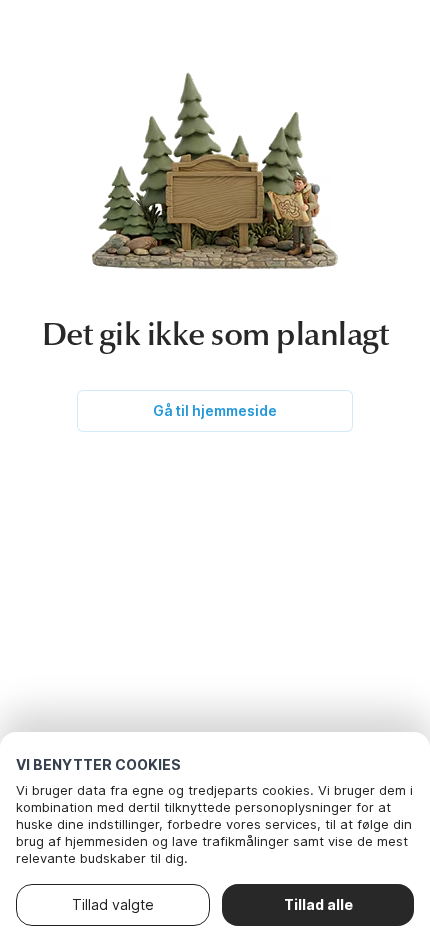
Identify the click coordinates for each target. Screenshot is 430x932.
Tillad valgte (113, 904)
